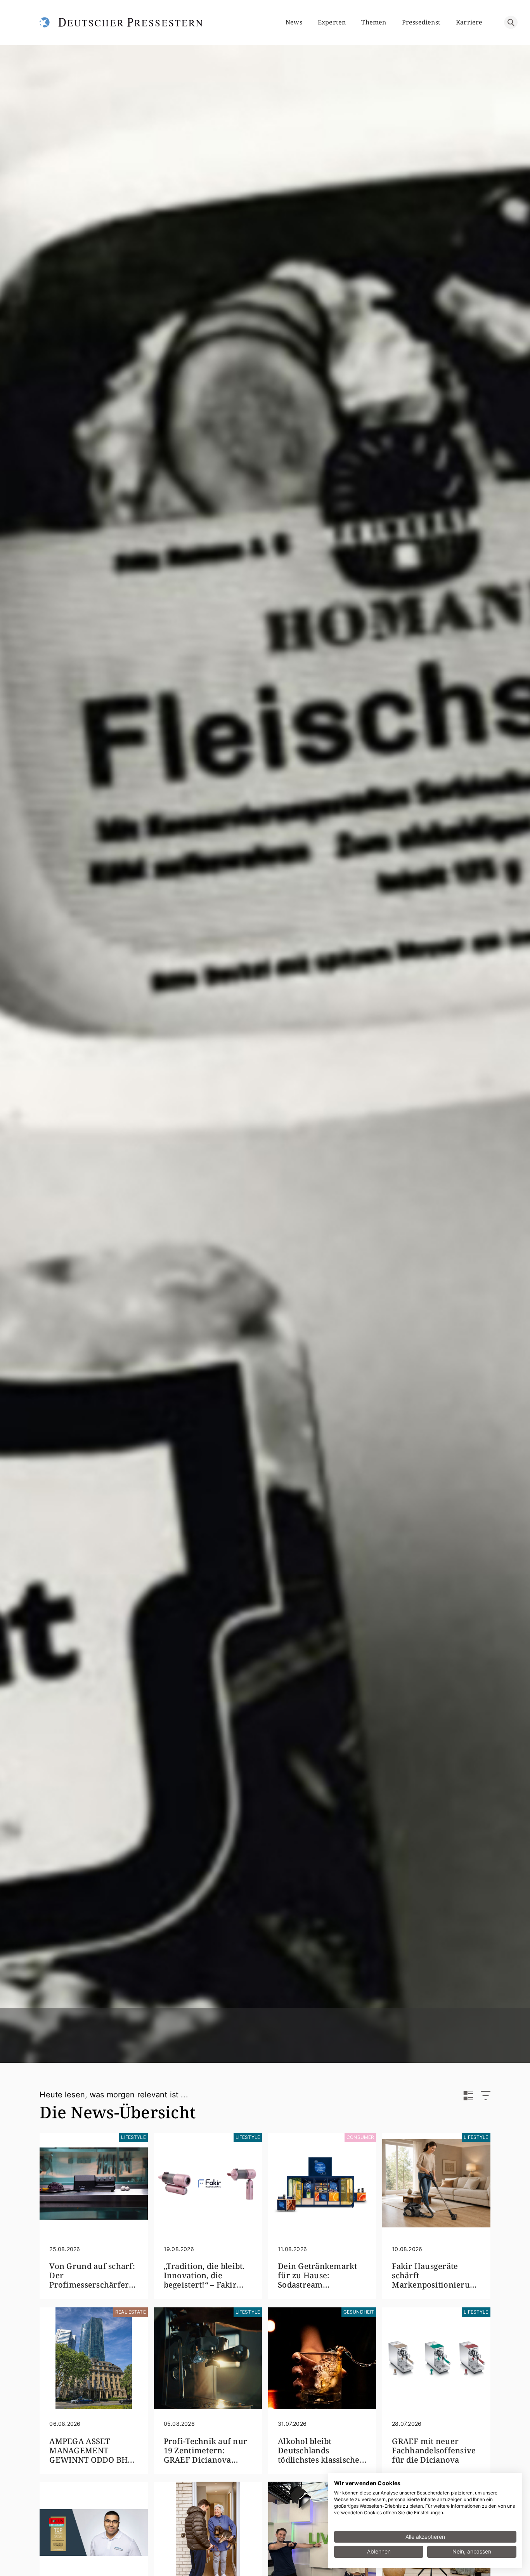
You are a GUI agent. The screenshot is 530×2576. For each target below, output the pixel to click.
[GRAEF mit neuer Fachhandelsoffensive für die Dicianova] (436, 2358)
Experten (332, 22)
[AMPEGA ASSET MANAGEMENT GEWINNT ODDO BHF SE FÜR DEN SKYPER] (94, 2358)
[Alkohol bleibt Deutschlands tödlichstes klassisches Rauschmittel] (322, 2358)
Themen (374, 22)
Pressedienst (421, 22)
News (294, 22)
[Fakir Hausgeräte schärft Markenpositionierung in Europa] (436, 2184)
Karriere (469, 22)
